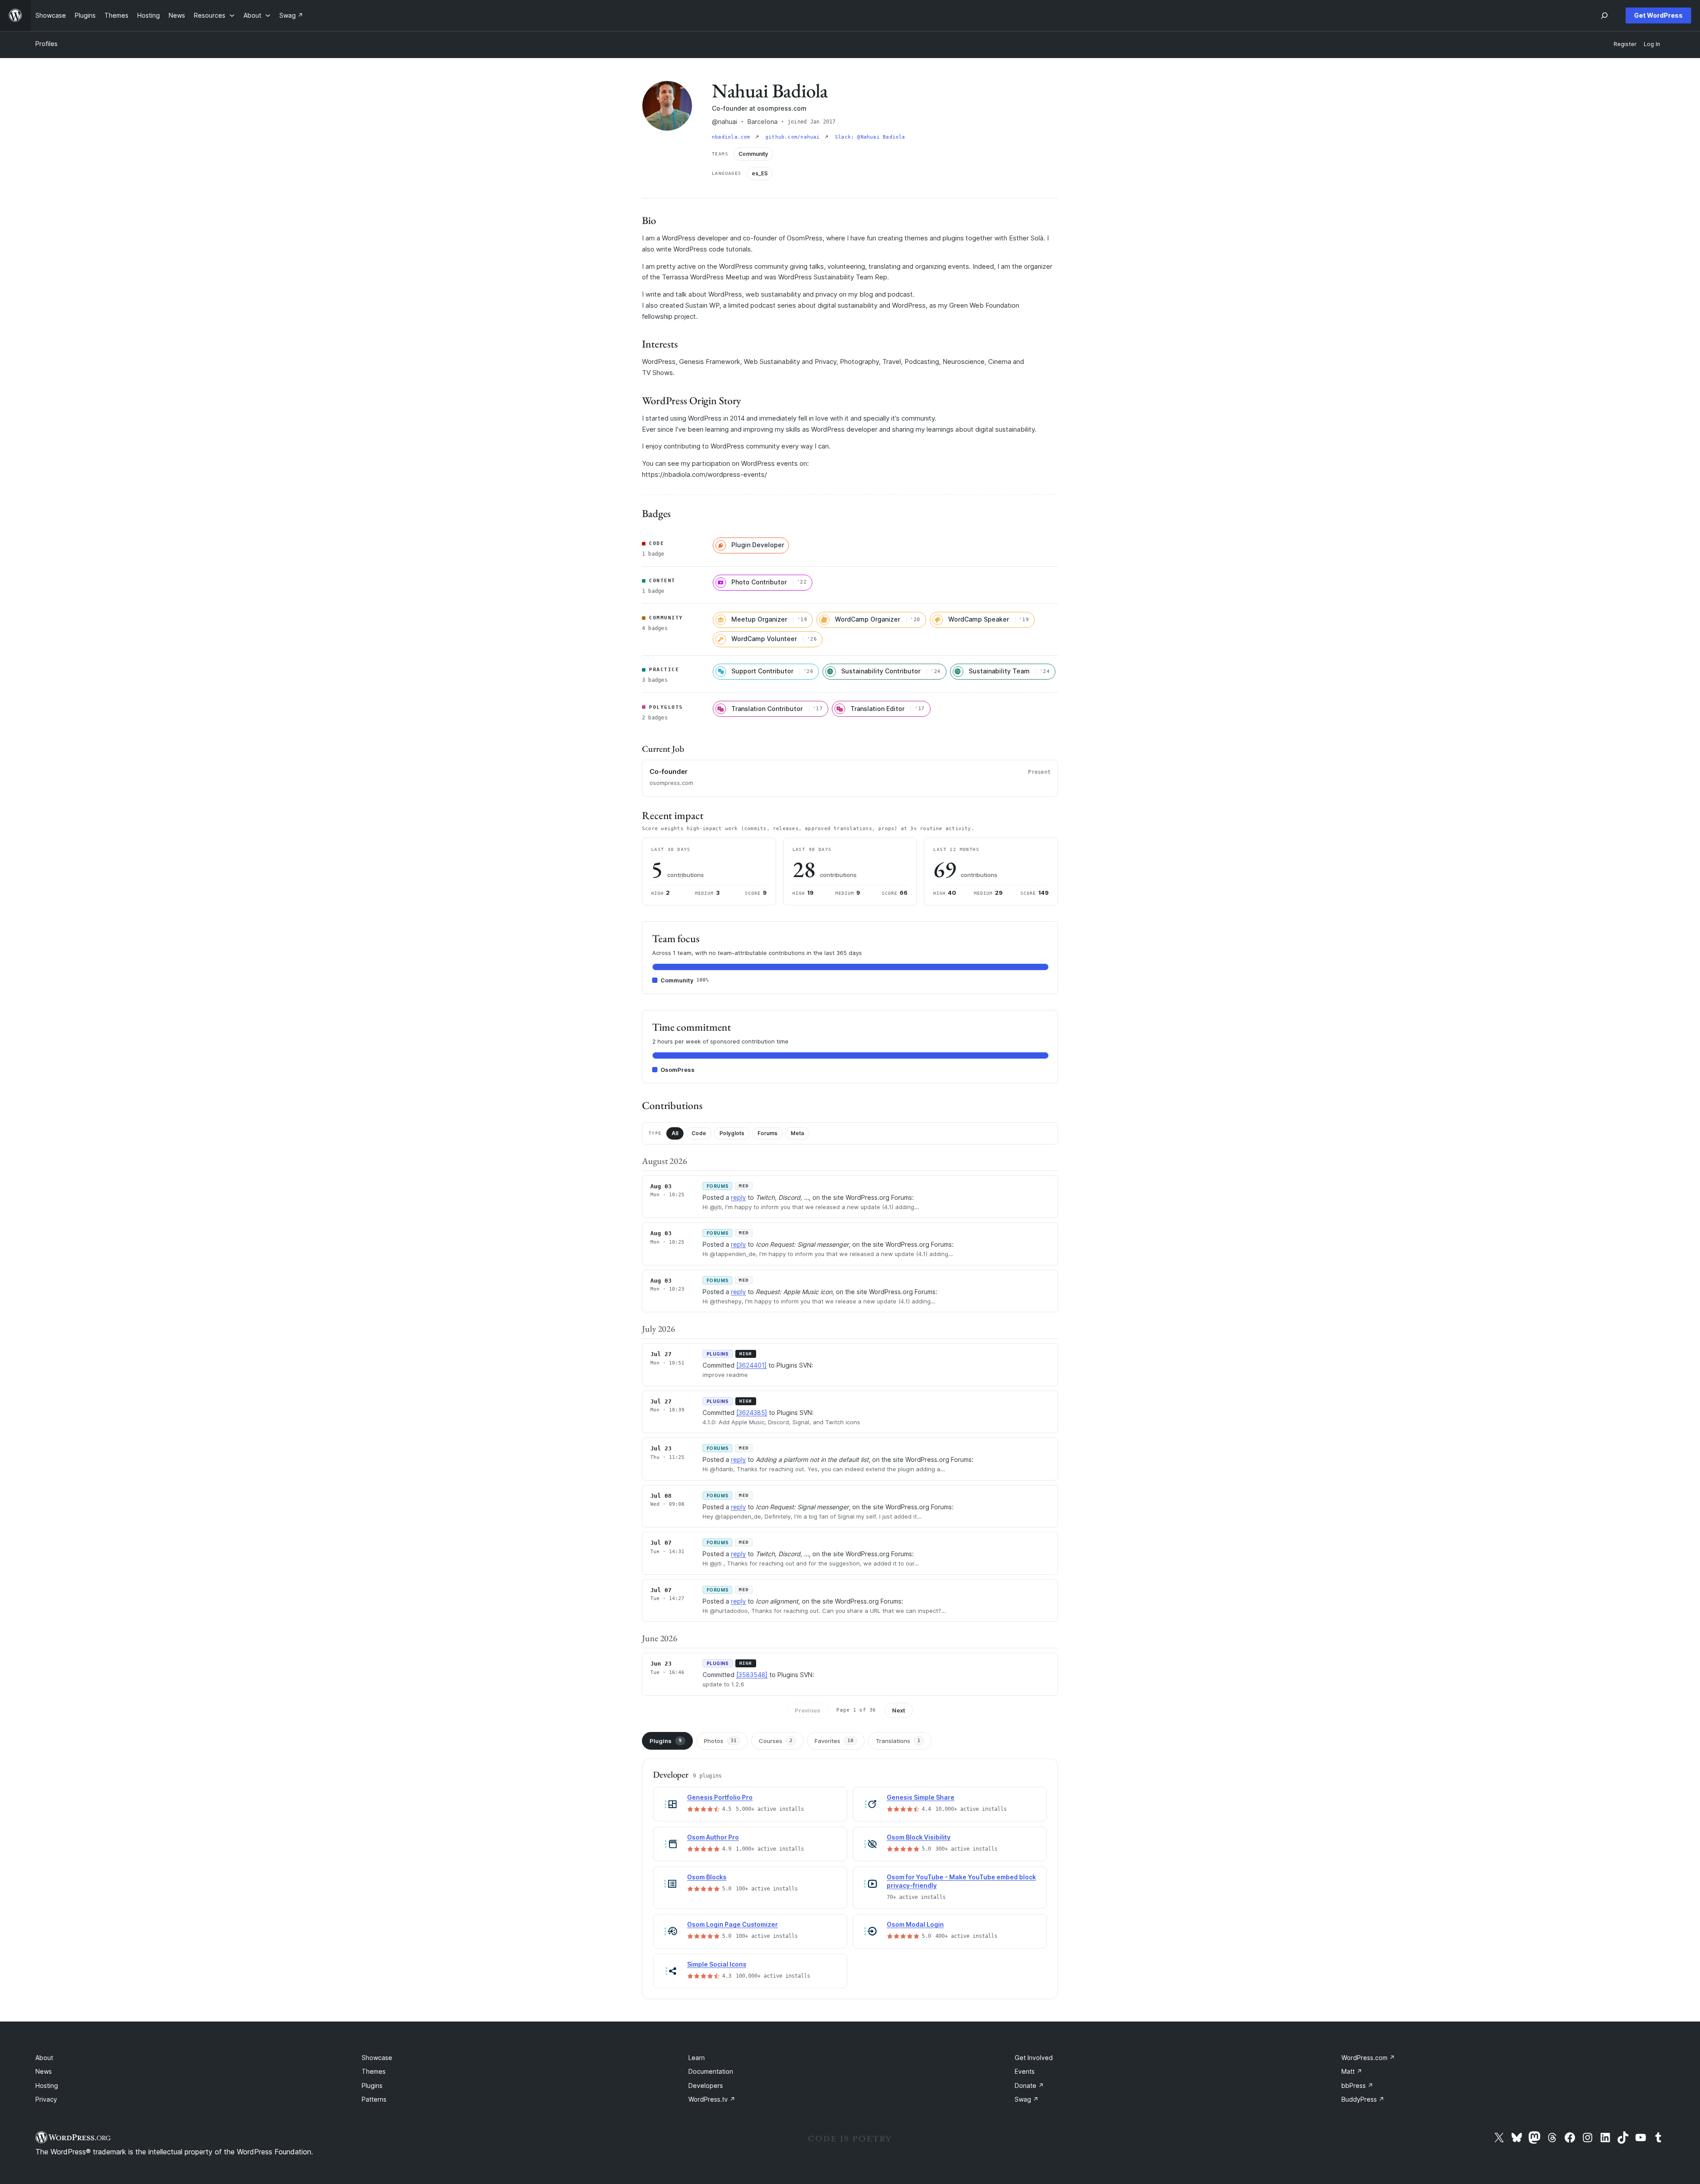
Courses (776, 1741)
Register (1625, 44)
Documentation (711, 2071)
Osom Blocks (707, 1877)
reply (738, 1197)
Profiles (46, 44)
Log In (1652, 44)
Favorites (834, 1741)
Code (699, 1133)
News (44, 2071)
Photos (720, 1741)
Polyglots (732, 1133)
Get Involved (1034, 2058)
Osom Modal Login (915, 1924)
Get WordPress (1658, 15)
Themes (374, 2071)
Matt (1352, 2071)
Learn (697, 2058)
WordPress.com (1368, 2058)
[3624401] (751, 1365)
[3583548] (752, 1675)
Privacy (46, 2099)
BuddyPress (1363, 2099)
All (675, 1133)
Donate (1029, 2085)
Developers (706, 2085)
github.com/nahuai (794, 137)
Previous (807, 1710)
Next (899, 1710)
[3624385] (752, 1413)
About (44, 2058)
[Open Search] (1604, 15)
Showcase (377, 2058)
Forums (767, 1133)
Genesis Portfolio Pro (720, 1797)
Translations (898, 1741)
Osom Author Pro (713, 1837)
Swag (1027, 2099)
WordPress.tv (712, 2099)
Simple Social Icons (717, 1964)
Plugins (666, 1741)
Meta (797, 1133)
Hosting (47, 2085)
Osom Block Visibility (919, 1837)
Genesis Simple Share (921, 1797)
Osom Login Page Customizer (732, 1924)
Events (1025, 2071)
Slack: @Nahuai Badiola (870, 137)
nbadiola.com (733, 137)
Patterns (374, 2099)
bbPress (1357, 2085)
